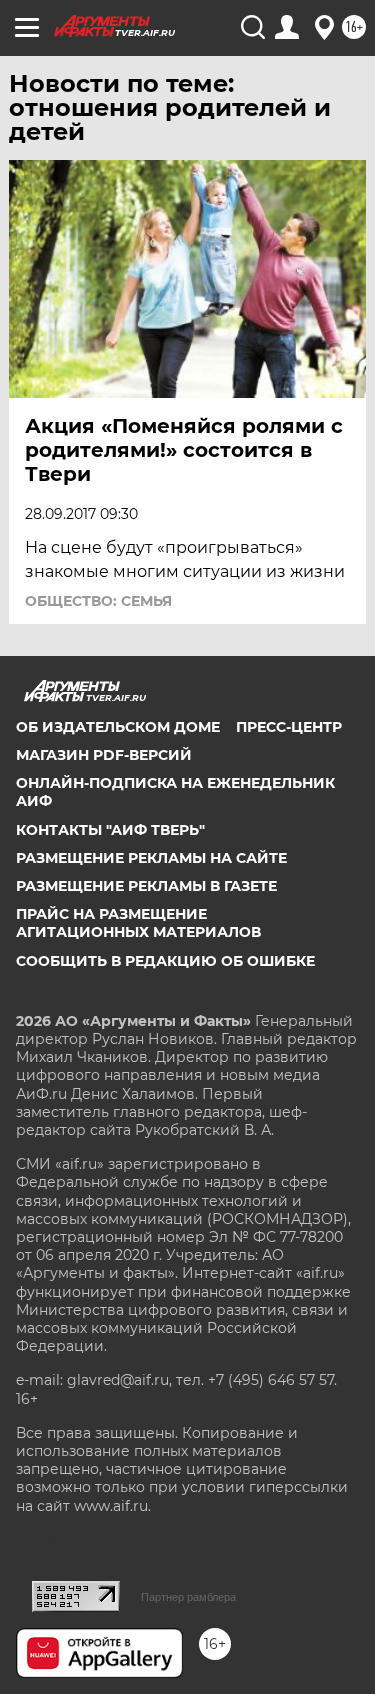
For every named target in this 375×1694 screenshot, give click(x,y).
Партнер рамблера (188, 1597)
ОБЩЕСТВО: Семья (98, 601)
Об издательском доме (118, 727)
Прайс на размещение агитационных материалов (138, 923)
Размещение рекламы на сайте (151, 858)
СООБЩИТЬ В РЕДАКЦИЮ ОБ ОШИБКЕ (165, 961)
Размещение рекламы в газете (146, 886)
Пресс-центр (289, 727)
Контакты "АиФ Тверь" (110, 830)
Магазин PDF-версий (104, 755)
